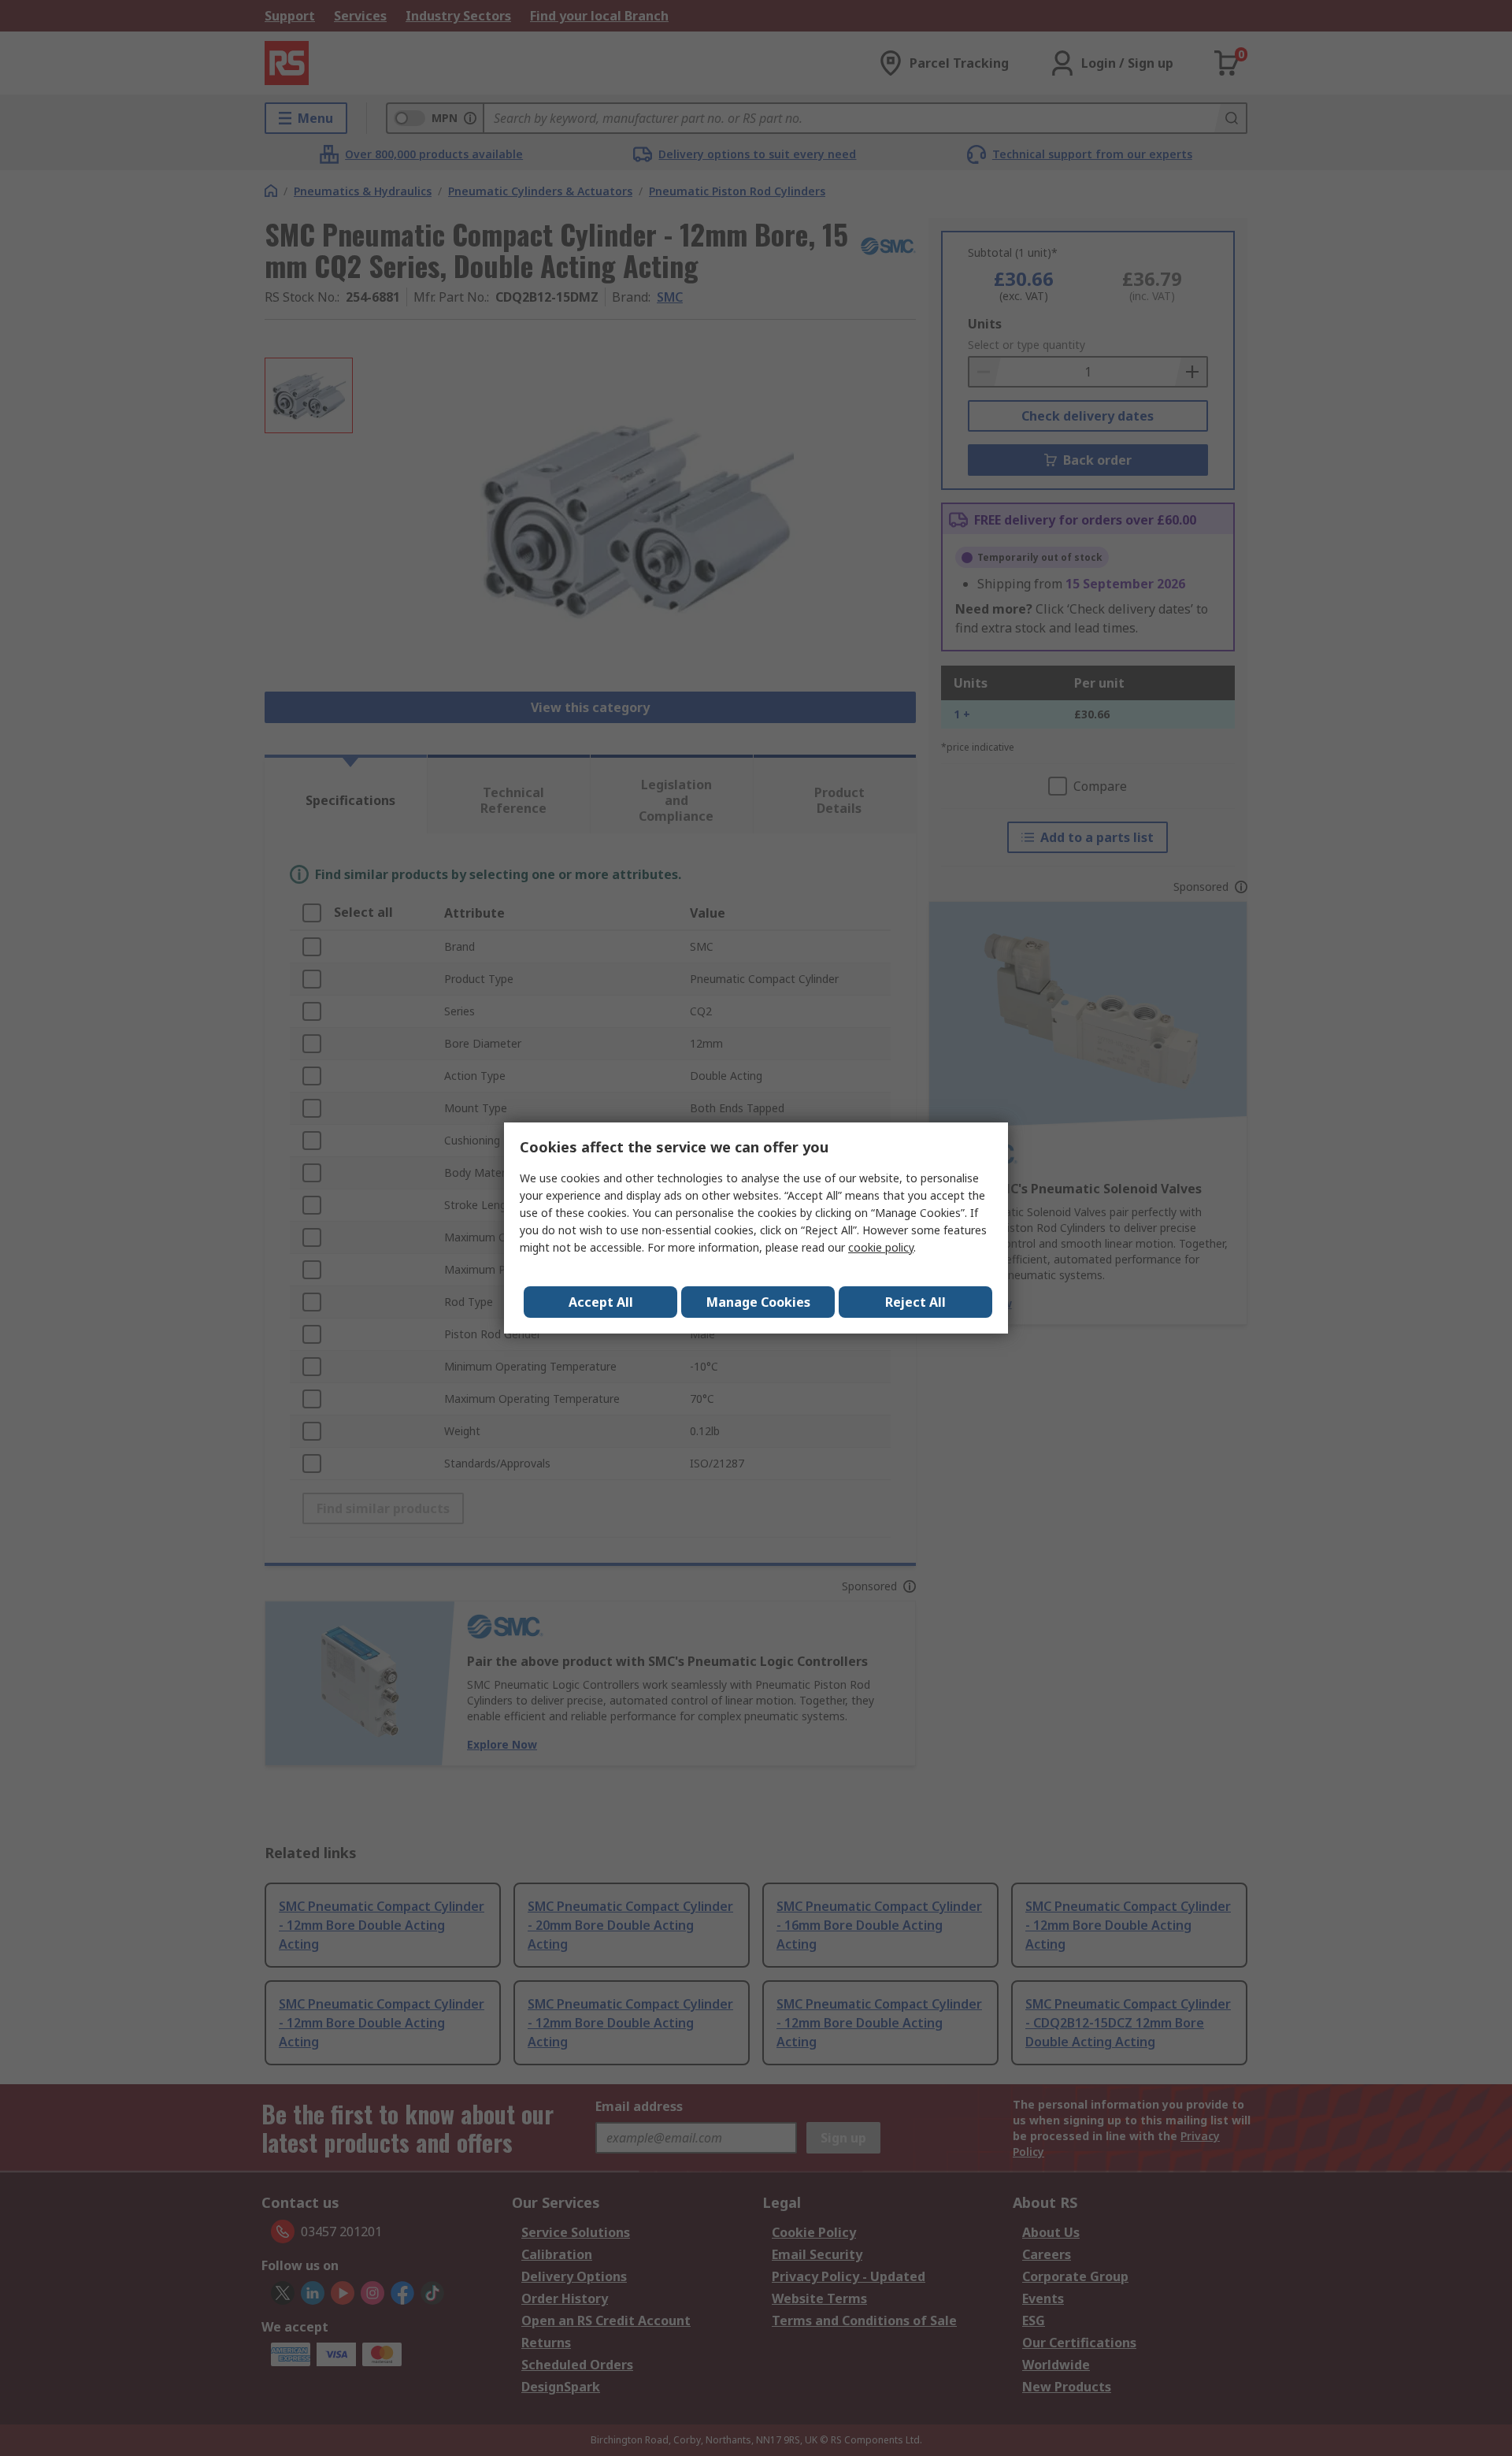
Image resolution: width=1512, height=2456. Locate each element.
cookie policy (881, 1247)
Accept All (601, 1302)
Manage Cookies (758, 1302)
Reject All (915, 1302)
